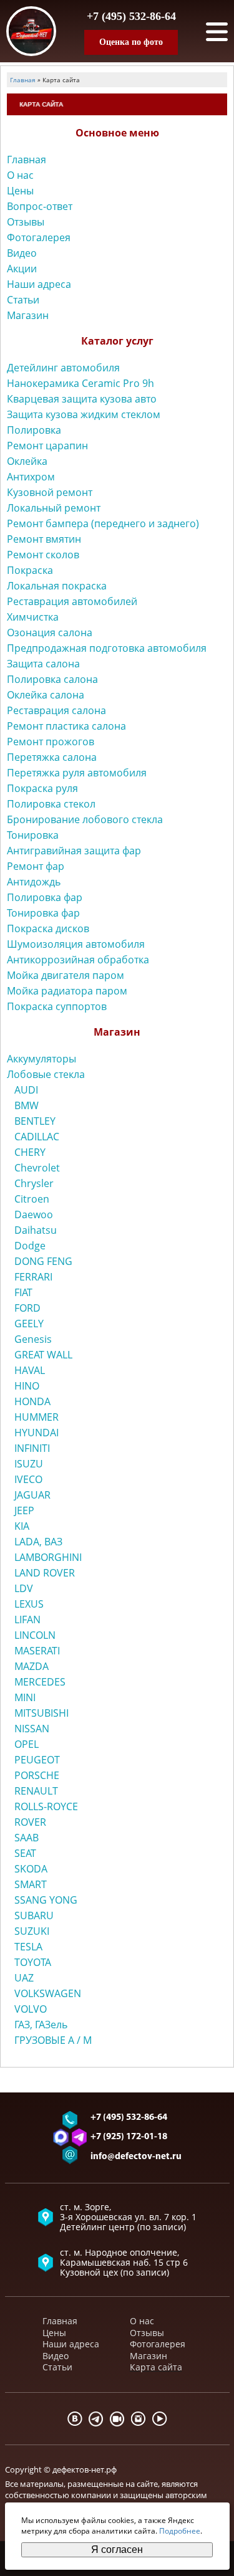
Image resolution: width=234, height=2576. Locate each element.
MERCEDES (40, 1682)
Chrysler (34, 1183)
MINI (25, 1697)
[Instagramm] (139, 2419)
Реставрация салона (56, 710)
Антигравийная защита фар (74, 851)
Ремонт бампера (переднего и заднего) (103, 523)
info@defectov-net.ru (136, 2157)
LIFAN (27, 1620)
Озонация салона (50, 632)
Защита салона (43, 664)
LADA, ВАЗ (38, 1542)
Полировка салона (52, 679)
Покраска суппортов (57, 1006)
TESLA (28, 1947)
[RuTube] (117, 2419)
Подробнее (180, 2531)
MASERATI (37, 1651)
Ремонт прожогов (51, 742)
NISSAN (32, 1729)
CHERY (30, 1152)
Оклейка (27, 461)
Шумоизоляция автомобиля (76, 944)
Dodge (30, 1246)
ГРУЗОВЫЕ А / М (53, 2040)
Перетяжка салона (52, 757)
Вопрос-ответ (40, 206)
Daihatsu (36, 1230)
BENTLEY (35, 1121)
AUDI (26, 1090)
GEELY (29, 1324)
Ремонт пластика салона (66, 726)
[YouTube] (160, 2419)
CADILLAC (37, 1137)
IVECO (28, 1479)
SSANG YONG (46, 1900)
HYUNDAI (37, 1433)
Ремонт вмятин (44, 539)
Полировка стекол (51, 804)
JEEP (24, 1510)
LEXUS (29, 1604)
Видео (22, 253)
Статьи (23, 300)
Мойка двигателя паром (66, 975)
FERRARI (33, 1277)
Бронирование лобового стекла (85, 819)
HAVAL (30, 1370)
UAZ (24, 1978)
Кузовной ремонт (50, 492)
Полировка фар (45, 897)
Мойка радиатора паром (67, 991)
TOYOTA (33, 1962)
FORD (27, 1308)
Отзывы (26, 222)
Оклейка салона (46, 695)
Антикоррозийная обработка (78, 960)
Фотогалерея (39, 237)
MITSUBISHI (41, 1713)
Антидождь (34, 882)
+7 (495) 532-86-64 (131, 16)
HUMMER (37, 1417)
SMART (31, 1884)
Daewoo (34, 1214)
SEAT (25, 1853)
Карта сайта (156, 2367)
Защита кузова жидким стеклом (84, 414)
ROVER (30, 1822)
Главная (27, 160)
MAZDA (32, 1666)
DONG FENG (43, 1261)
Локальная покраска (57, 586)
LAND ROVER (45, 1573)
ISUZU (29, 1464)
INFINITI (32, 1448)
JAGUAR (32, 1495)
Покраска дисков (48, 928)
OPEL (27, 1744)
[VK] (75, 2419)
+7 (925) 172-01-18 (129, 2137)
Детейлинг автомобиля (63, 368)
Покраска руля (42, 788)
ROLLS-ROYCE (46, 1806)
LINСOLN (35, 1635)
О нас (20, 175)
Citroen (32, 1199)
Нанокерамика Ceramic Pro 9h (80, 383)
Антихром (31, 477)
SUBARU (34, 1915)
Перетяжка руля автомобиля (77, 773)
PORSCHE (37, 1775)
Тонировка (33, 835)
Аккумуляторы (41, 1059)
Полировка (34, 430)
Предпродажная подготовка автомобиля (107, 648)
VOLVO (31, 2009)
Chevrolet (37, 1168)
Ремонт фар (36, 866)
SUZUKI (32, 1931)
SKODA (31, 1869)
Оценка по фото (131, 42)
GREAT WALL (43, 1355)
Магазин (28, 315)
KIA (22, 1526)
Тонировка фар (43, 913)
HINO (27, 1386)
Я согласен (117, 2550)
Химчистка (33, 617)
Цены (20, 191)
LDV (24, 1588)
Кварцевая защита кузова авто (82, 399)
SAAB (27, 1838)
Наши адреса (39, 284)
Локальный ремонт (54, 508)
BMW (27, 1105)
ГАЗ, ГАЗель (41, 2025)
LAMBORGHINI (48, 1557)
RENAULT (36, 1791)
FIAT (23, 1292)
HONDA (32, 1401)
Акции (22, 269)
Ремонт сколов (43, 555)
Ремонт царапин (47, 446)
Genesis (33, 1339)
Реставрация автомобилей (72, 601)
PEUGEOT (37, 1760)
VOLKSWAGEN (48, 1993)
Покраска (30, 570)
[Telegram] (96, 2419)
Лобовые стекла (46, 1074)
